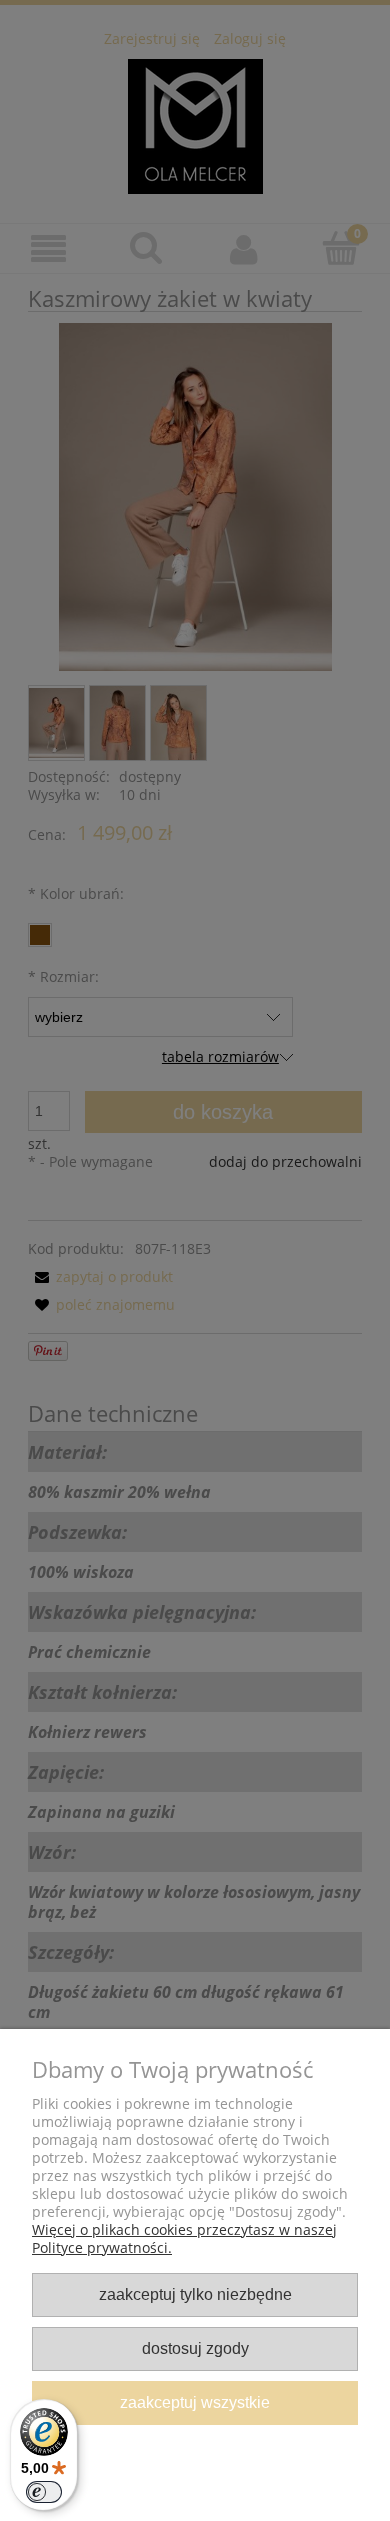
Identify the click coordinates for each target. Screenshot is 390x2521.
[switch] (44, 2492)
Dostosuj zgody (195, 2348)
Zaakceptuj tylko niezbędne (195, 2294)
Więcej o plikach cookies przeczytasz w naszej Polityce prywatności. (184, 2238)
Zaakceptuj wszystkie (195, 2402)
